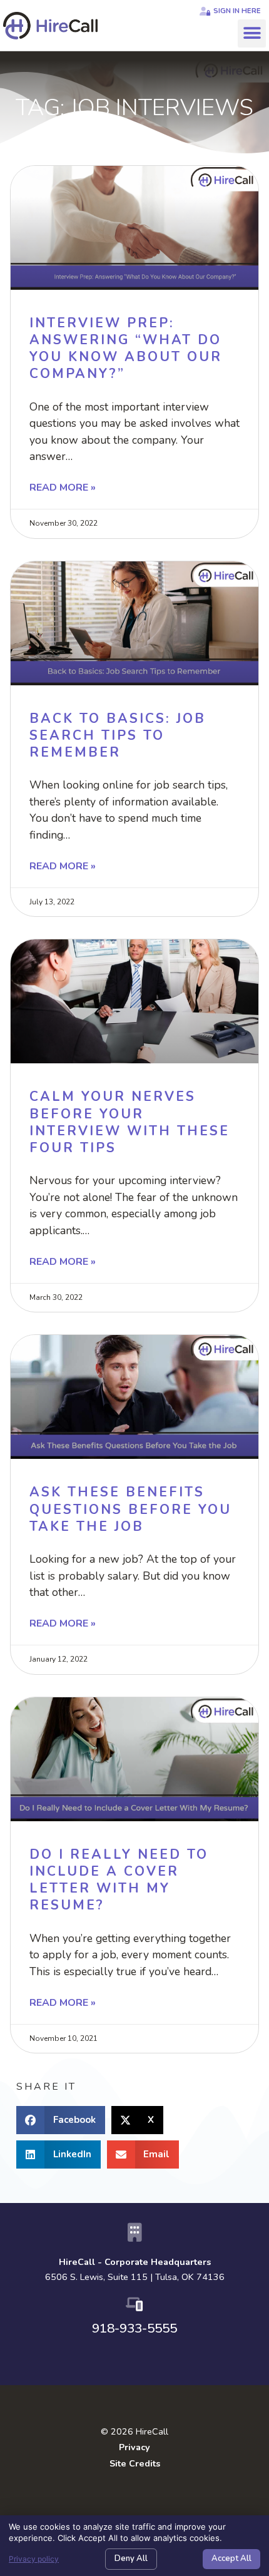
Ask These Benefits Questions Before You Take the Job (130, 1509)
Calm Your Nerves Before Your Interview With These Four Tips (129, 1122)
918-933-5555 (134, 2328)
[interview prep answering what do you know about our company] (134, 228)
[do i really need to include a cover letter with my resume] (134, 1759)
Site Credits (135, 2463)
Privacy (134, 2447)
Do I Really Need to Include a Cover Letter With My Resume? (119, 1880)
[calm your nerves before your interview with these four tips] (134, 1001)
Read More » (63, 488)
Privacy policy (34, 2559)
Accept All (231, 2558)
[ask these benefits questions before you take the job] (134, 1397)
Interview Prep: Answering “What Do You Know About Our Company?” (126, 349)
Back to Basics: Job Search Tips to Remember (118, 736)
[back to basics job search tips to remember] (134, 623)
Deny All (131, 2558)
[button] (252, 33)
